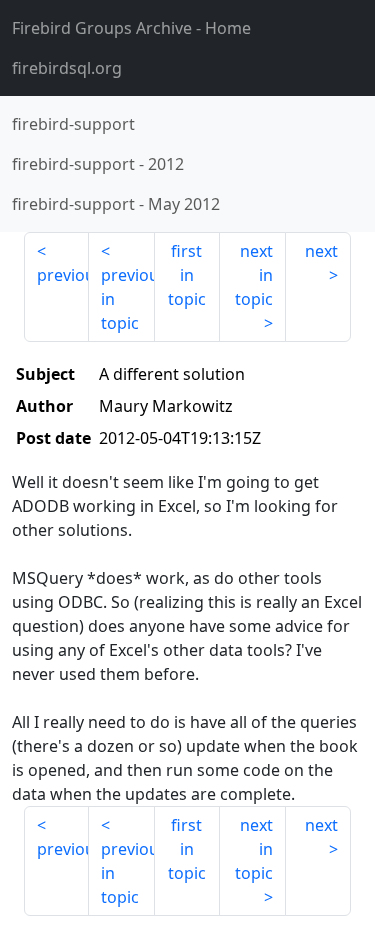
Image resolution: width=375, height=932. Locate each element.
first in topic (187, 275)
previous (63, 275)
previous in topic (127, 299)
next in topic (254, 275)
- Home (131, 28)
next (321, 251)
